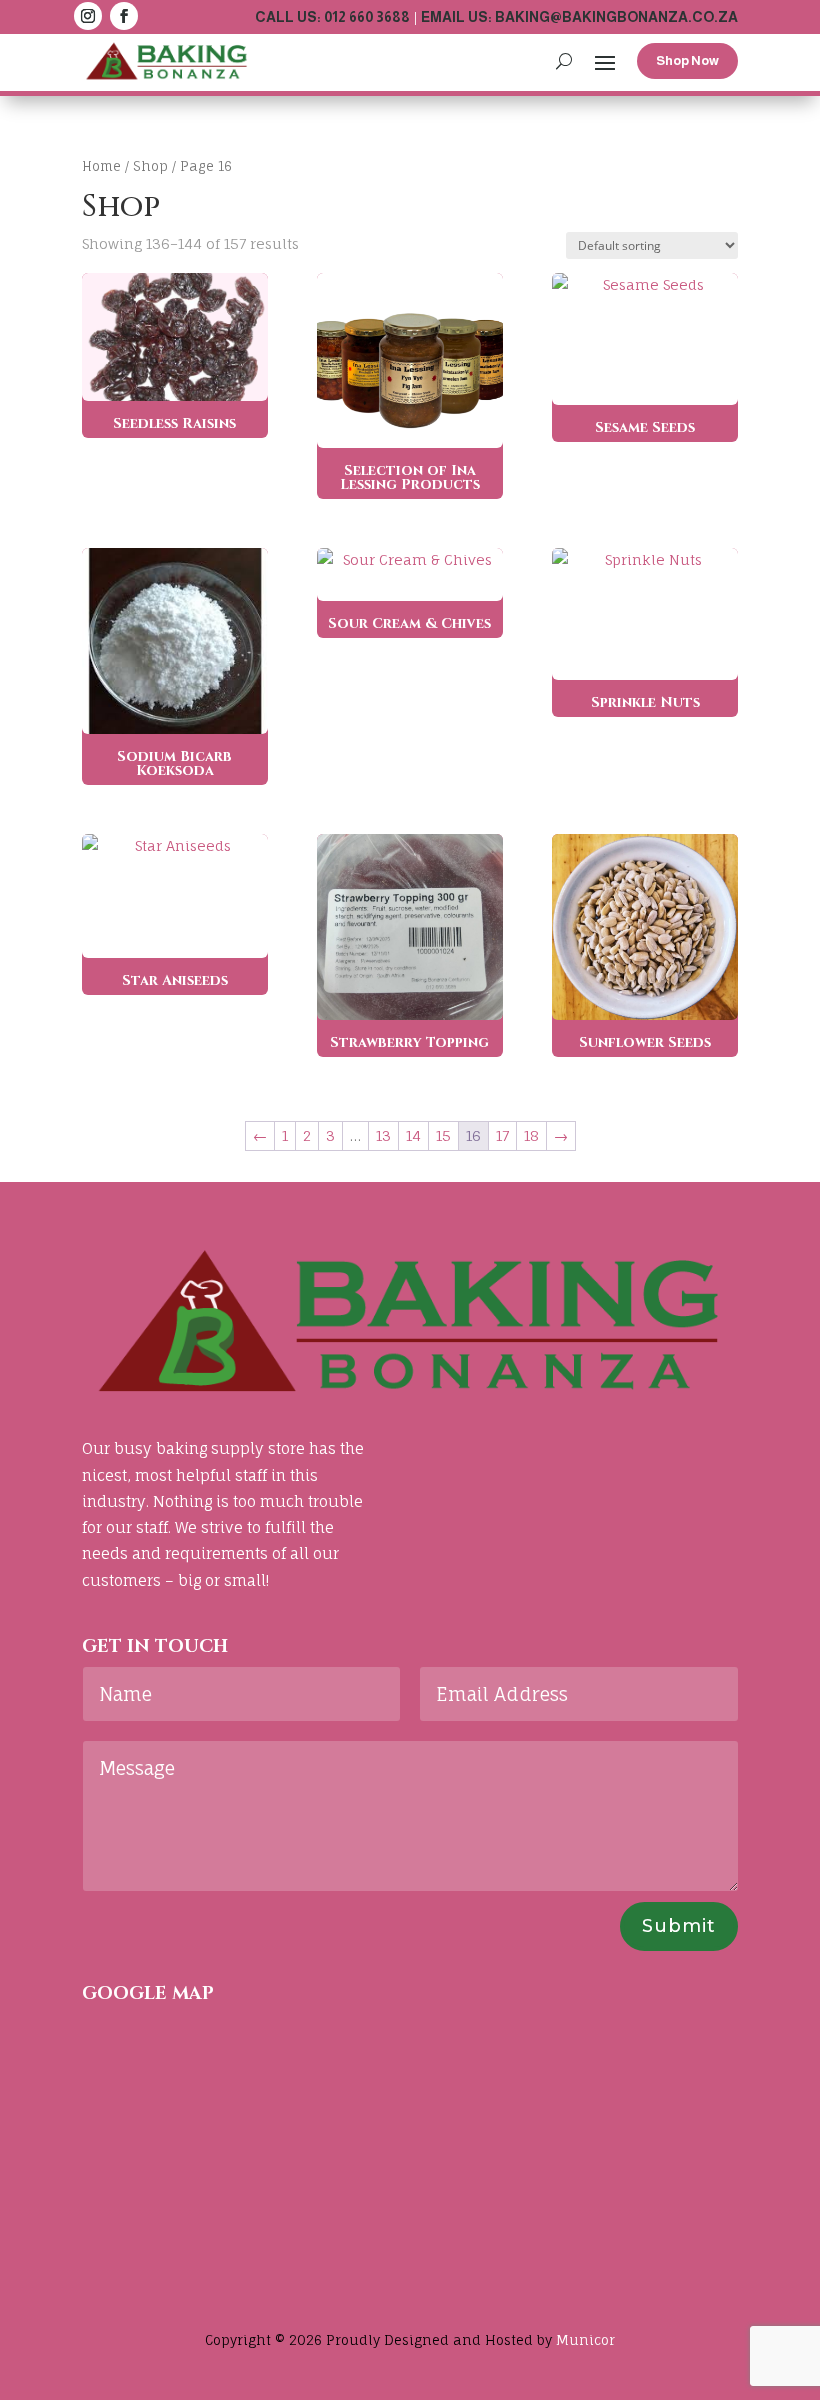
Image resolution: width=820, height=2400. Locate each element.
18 (531, 1135)
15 (443, 1135)
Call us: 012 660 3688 (332, 17)
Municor (585, 2340)
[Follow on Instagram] (88, 16)
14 (413, 1135)
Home (101, 166)
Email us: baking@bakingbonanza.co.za (579, 17)
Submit (679, 1926)
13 (383, 1135)
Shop (150, 166)
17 (502, 1135)
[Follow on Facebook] (124, 16)
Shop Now (687, 60)
